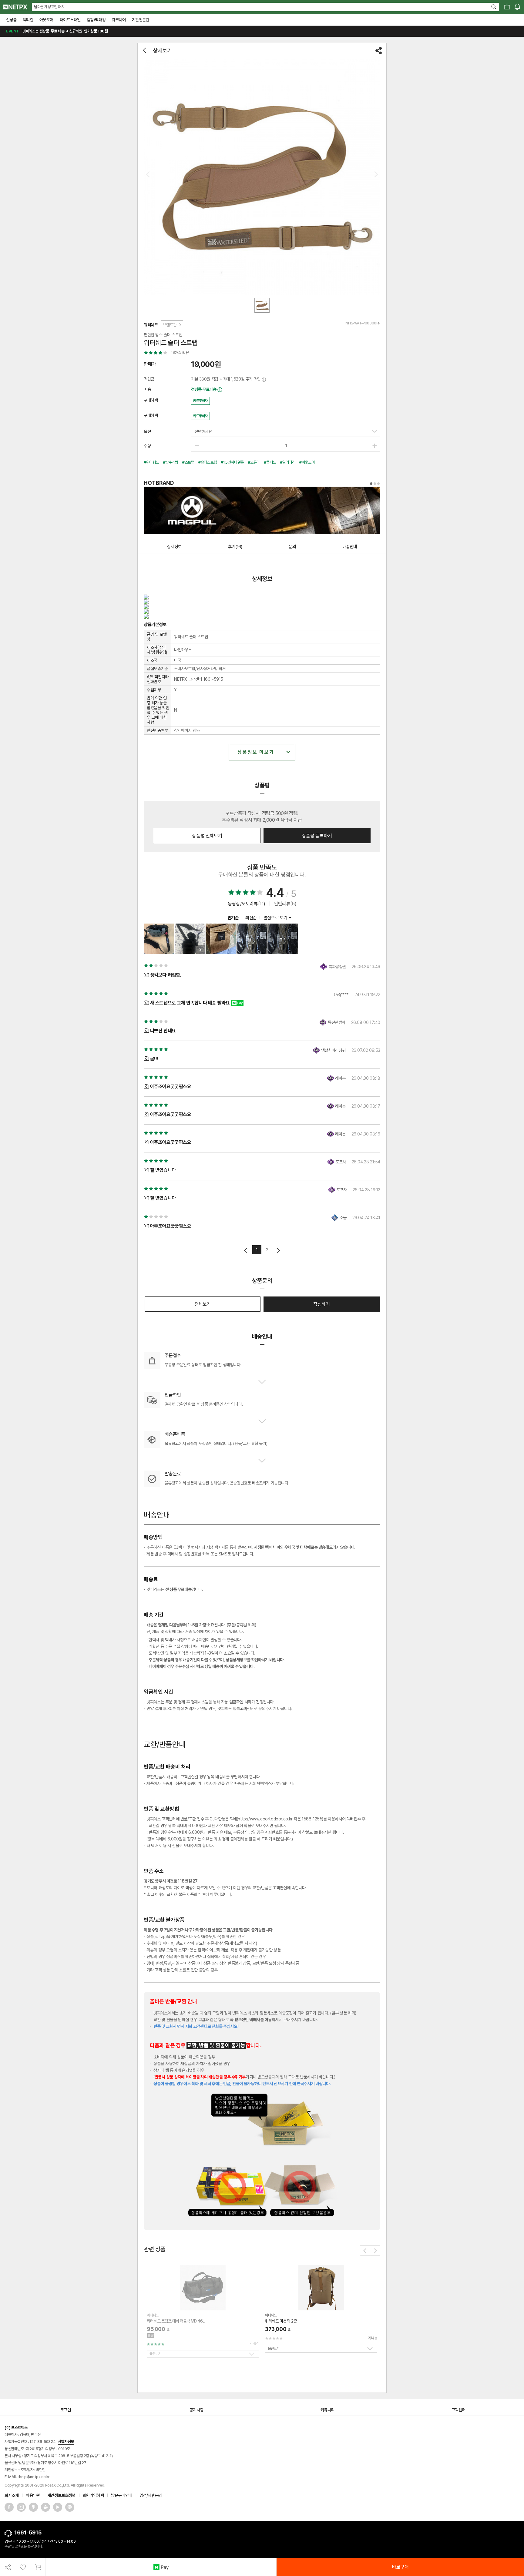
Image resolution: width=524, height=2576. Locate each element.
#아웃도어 (307, 462)
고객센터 (458, 2410)
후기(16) (235, 547)
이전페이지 (246, 1251)
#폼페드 (270, 462)
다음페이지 (278, 1251)
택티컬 (28, 20)
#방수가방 (171, 462)
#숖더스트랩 (208, 462)
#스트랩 (188, 462)
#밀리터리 (288, 462)
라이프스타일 (70, 20)
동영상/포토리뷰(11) (247, 904)
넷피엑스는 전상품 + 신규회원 (57, 31)
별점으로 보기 (276, 918)
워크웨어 (119, 20)
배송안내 (350, 547)
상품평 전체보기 (207, 836)
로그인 (66, 2410)
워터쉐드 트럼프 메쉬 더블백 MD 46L (176, 2321)
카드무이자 (200, 401)
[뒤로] (145, 50)
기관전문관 (141, 20)
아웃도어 (46, 20)
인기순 (233, 918)
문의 (292, 547)
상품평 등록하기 (317, 836)
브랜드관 (170, 325)
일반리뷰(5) (285, 904)
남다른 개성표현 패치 (49, 7)
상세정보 (174, 547)
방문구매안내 (122, 2495)
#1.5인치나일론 (232, 462)
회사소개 (12, 2495)
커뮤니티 (327, 2410)
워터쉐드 (151, 325)
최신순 (251, 918)
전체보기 (203, 1304)
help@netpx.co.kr (34, 2477)
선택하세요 (203, 431)
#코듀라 (254, 462)
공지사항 (196, 2410)
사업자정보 (66, 2442)
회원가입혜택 (93, 2495)
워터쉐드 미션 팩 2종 (281, 2321)
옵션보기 (155, 2354)
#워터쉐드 (151, 462)
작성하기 (321, 1304)
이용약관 (33, 2495)
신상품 (11, 20)
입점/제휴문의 (151, 2495)
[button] (365, 2251)
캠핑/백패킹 (96, 20)
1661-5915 (28, 2532)
